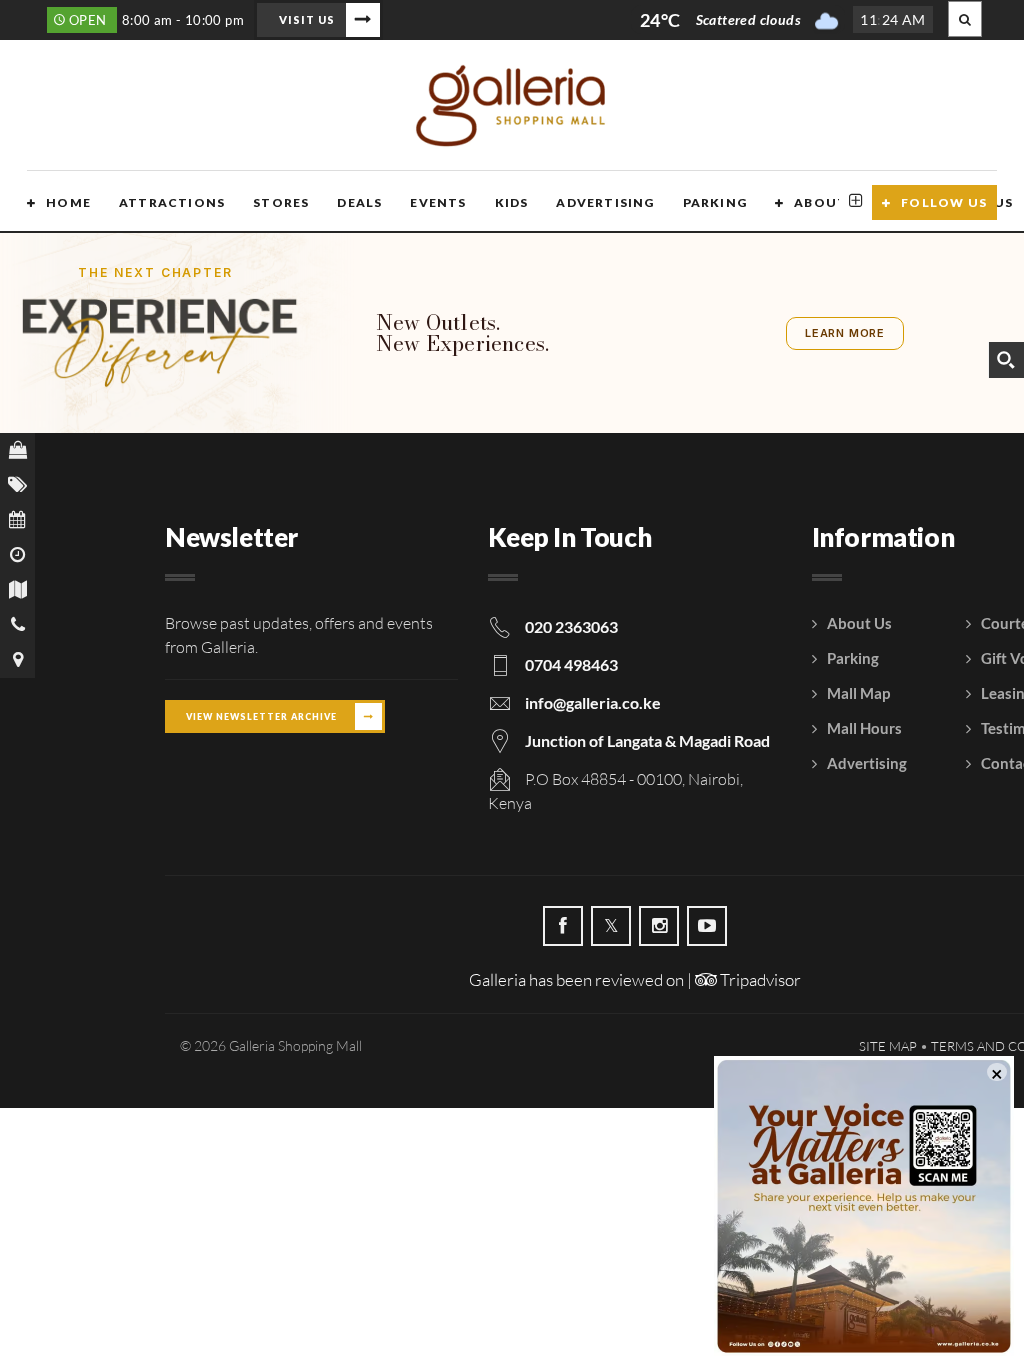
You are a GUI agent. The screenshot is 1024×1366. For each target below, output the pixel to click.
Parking (715, 202)
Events (438, 202)
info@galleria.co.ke (593, 702)
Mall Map (858, 693)
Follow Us (944, 202)
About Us (832, 202)
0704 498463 (571, 664)
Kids (512, 202)
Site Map (888, 1046)
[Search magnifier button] (1006, 360)
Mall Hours (864, 728)
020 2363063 (571, 626)
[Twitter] (611, 926)
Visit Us (307, 19)
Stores (281, 202)
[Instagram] (659, 926)
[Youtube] (707, 926)
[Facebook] (563, 926)
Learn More (845, 333)
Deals (359, 202)
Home (68, 202)
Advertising (605, 202)
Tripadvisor (759, 979)
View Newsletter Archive (261, 716)
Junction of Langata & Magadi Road (647, 740)
